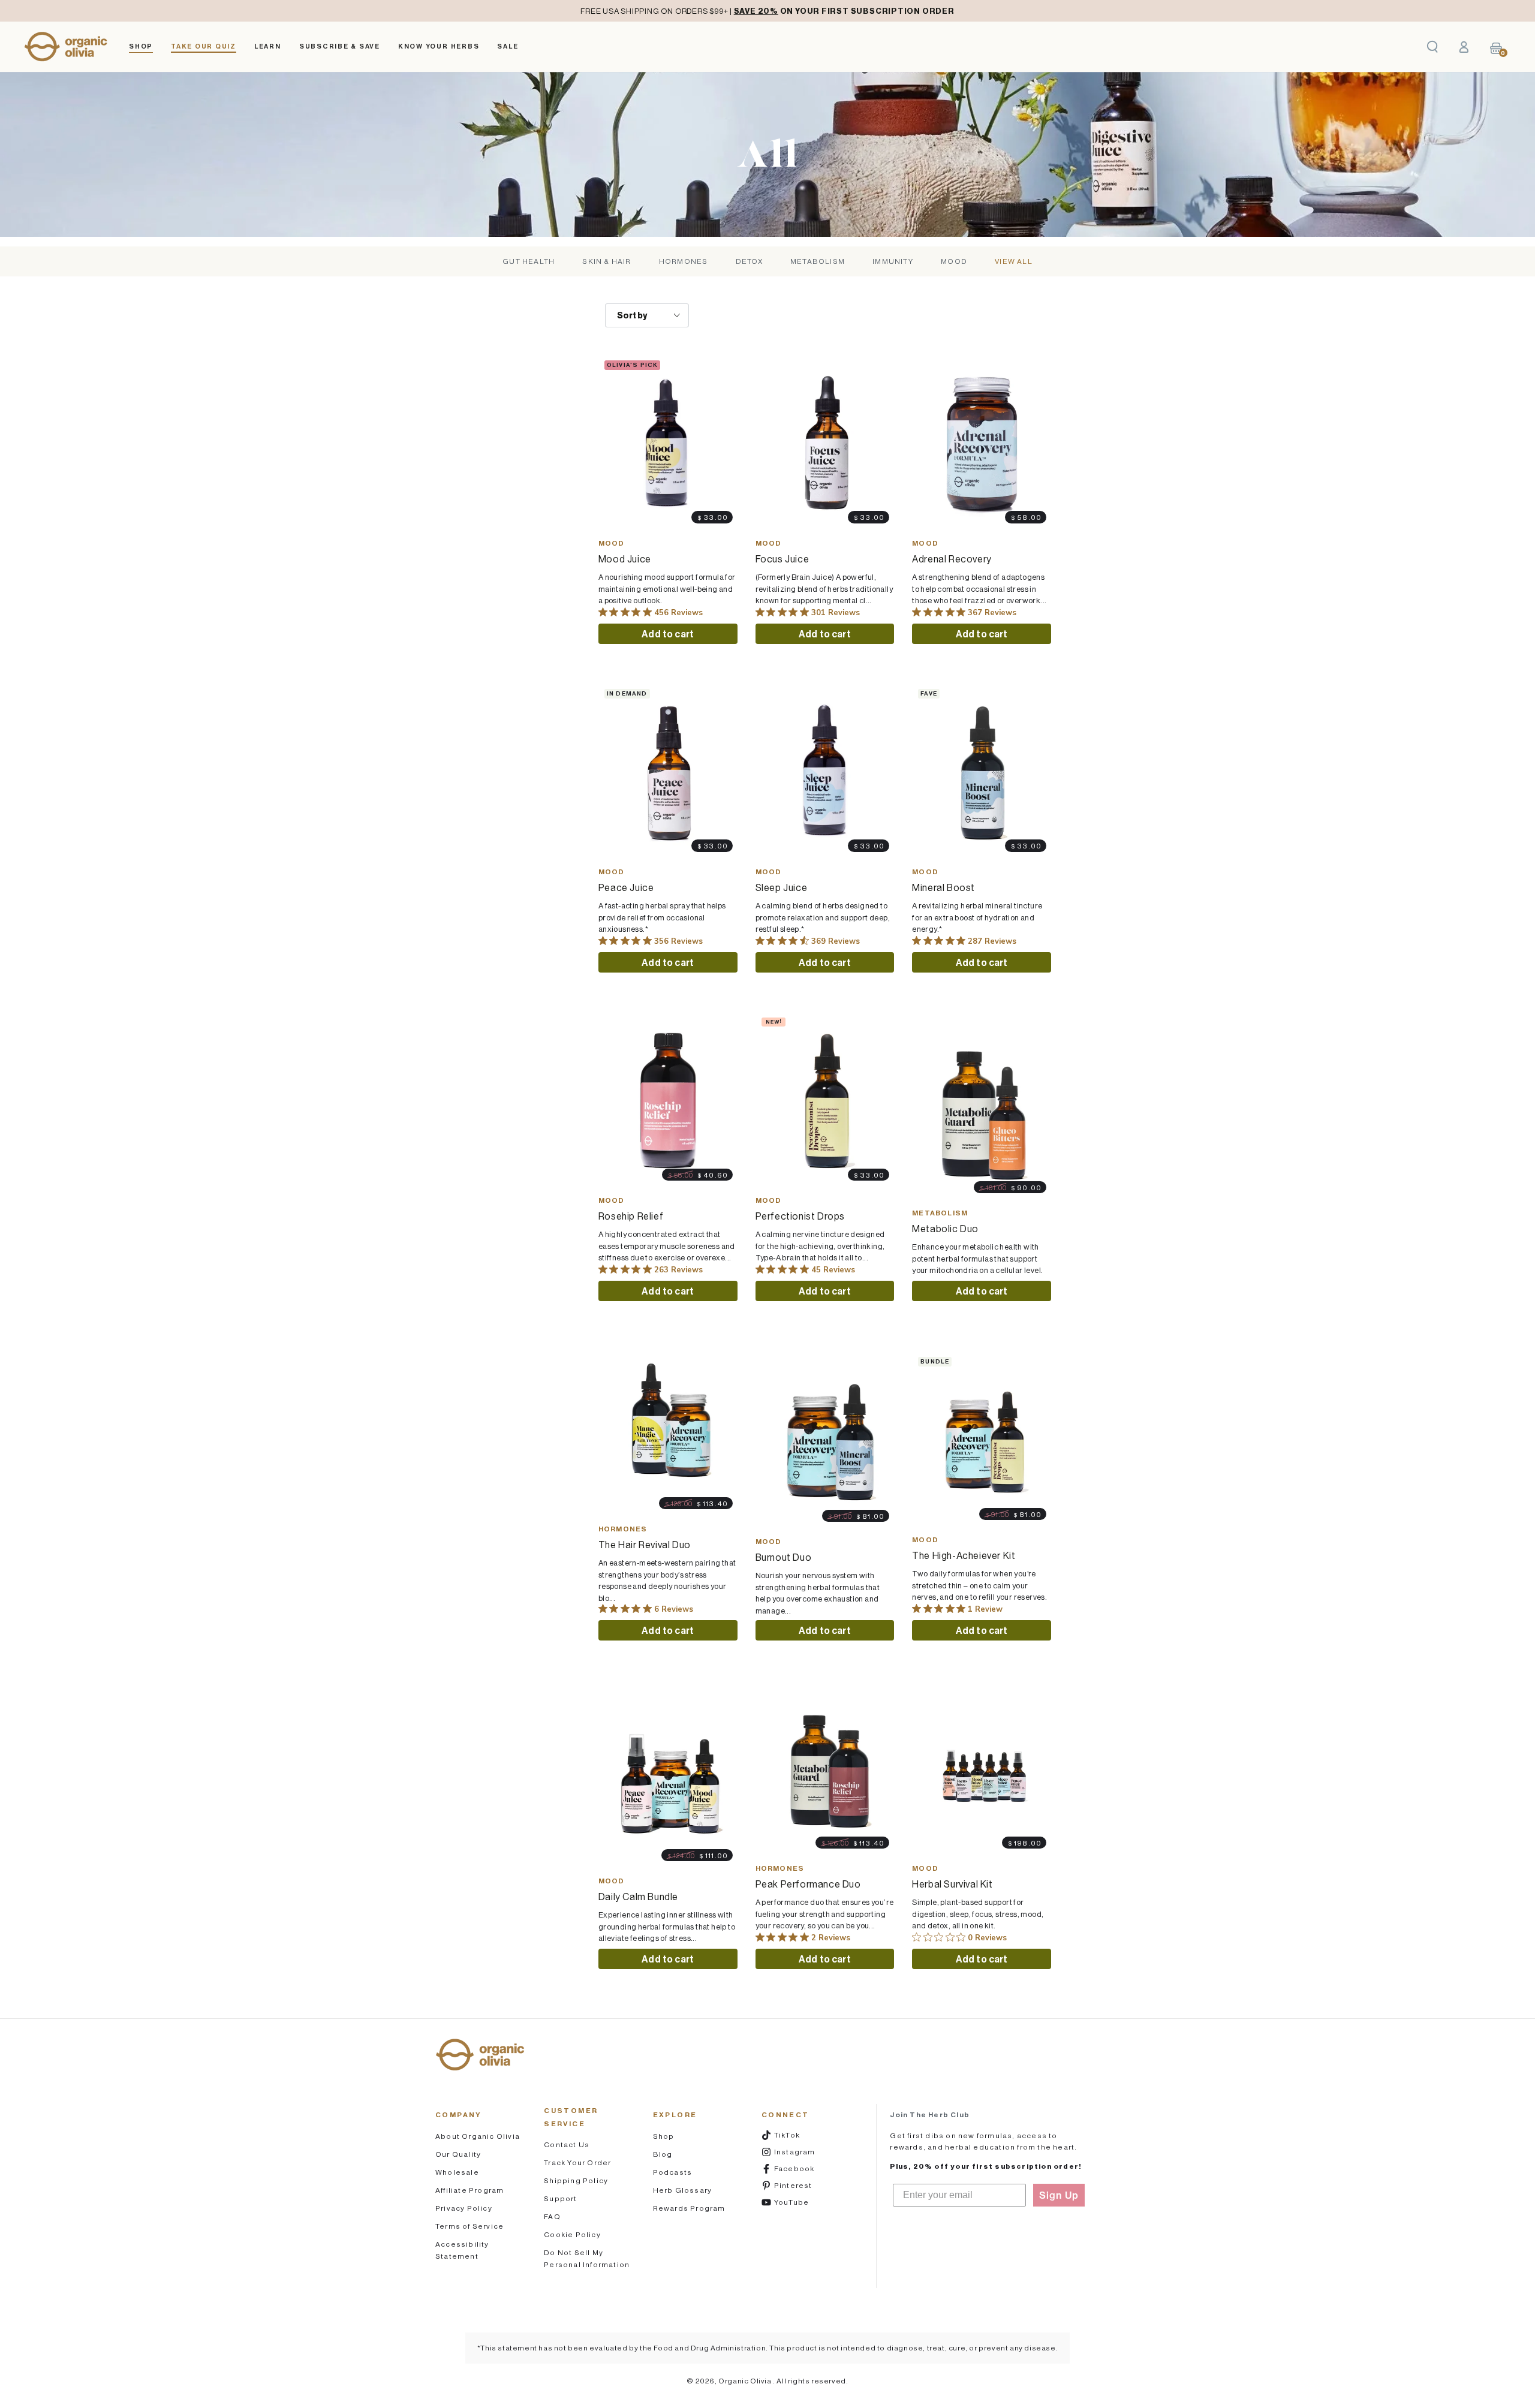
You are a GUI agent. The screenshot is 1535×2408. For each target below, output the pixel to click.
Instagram (802, 2151)
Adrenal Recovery (952, 559)
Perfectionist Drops (800, 1216)
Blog (663, 2154)
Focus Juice (782, 559)
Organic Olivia (746, 2381)
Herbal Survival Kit (952, 1884)
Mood (954, 261)
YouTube (802, 2202)
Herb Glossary (683, 2190)
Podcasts (673, 2172)
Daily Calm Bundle (638, 1897)
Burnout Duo (784, 1557)
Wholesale (457, 2172)
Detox (749, 261)
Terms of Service (469, 2226)
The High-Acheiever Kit (964, 1555)
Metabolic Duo (945, 1229)
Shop (664, 2136)
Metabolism (818, 261)
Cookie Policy (572, 2234)
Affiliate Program (469, 2190)
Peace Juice (626, 887)
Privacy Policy (464, 2208)
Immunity (893, 261)
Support (560, 2198)
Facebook (802, 2168)
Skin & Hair (607, 261)
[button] (1432, 47)
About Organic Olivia (478, 2136)
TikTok (802, 2135)
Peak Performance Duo (808, 1884)
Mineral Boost (943, 887)
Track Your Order (577, 2162)
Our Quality (458, 2154)
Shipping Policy (576, 2180)
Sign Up (1059, 2195)
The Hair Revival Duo (645, 1545)
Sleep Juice (782, 887)
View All (1014, 261)
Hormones (684, 261)
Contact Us (567, 2144)
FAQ (552, 2216)
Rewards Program (689, 2208)
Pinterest (802, 2185)
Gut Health (529, 261)
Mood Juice (625, 559)
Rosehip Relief (631, 1216)
